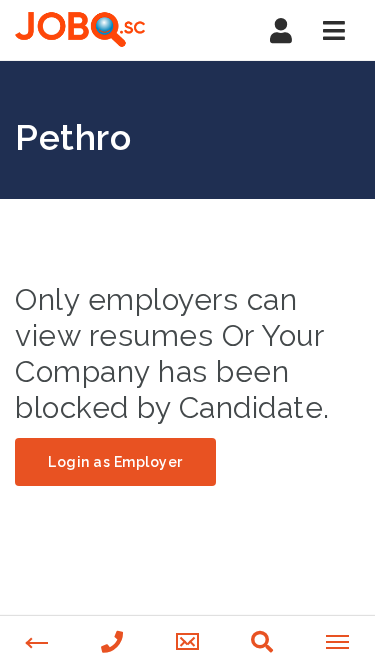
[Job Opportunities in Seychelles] (100, 30)
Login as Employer (115, 462)
